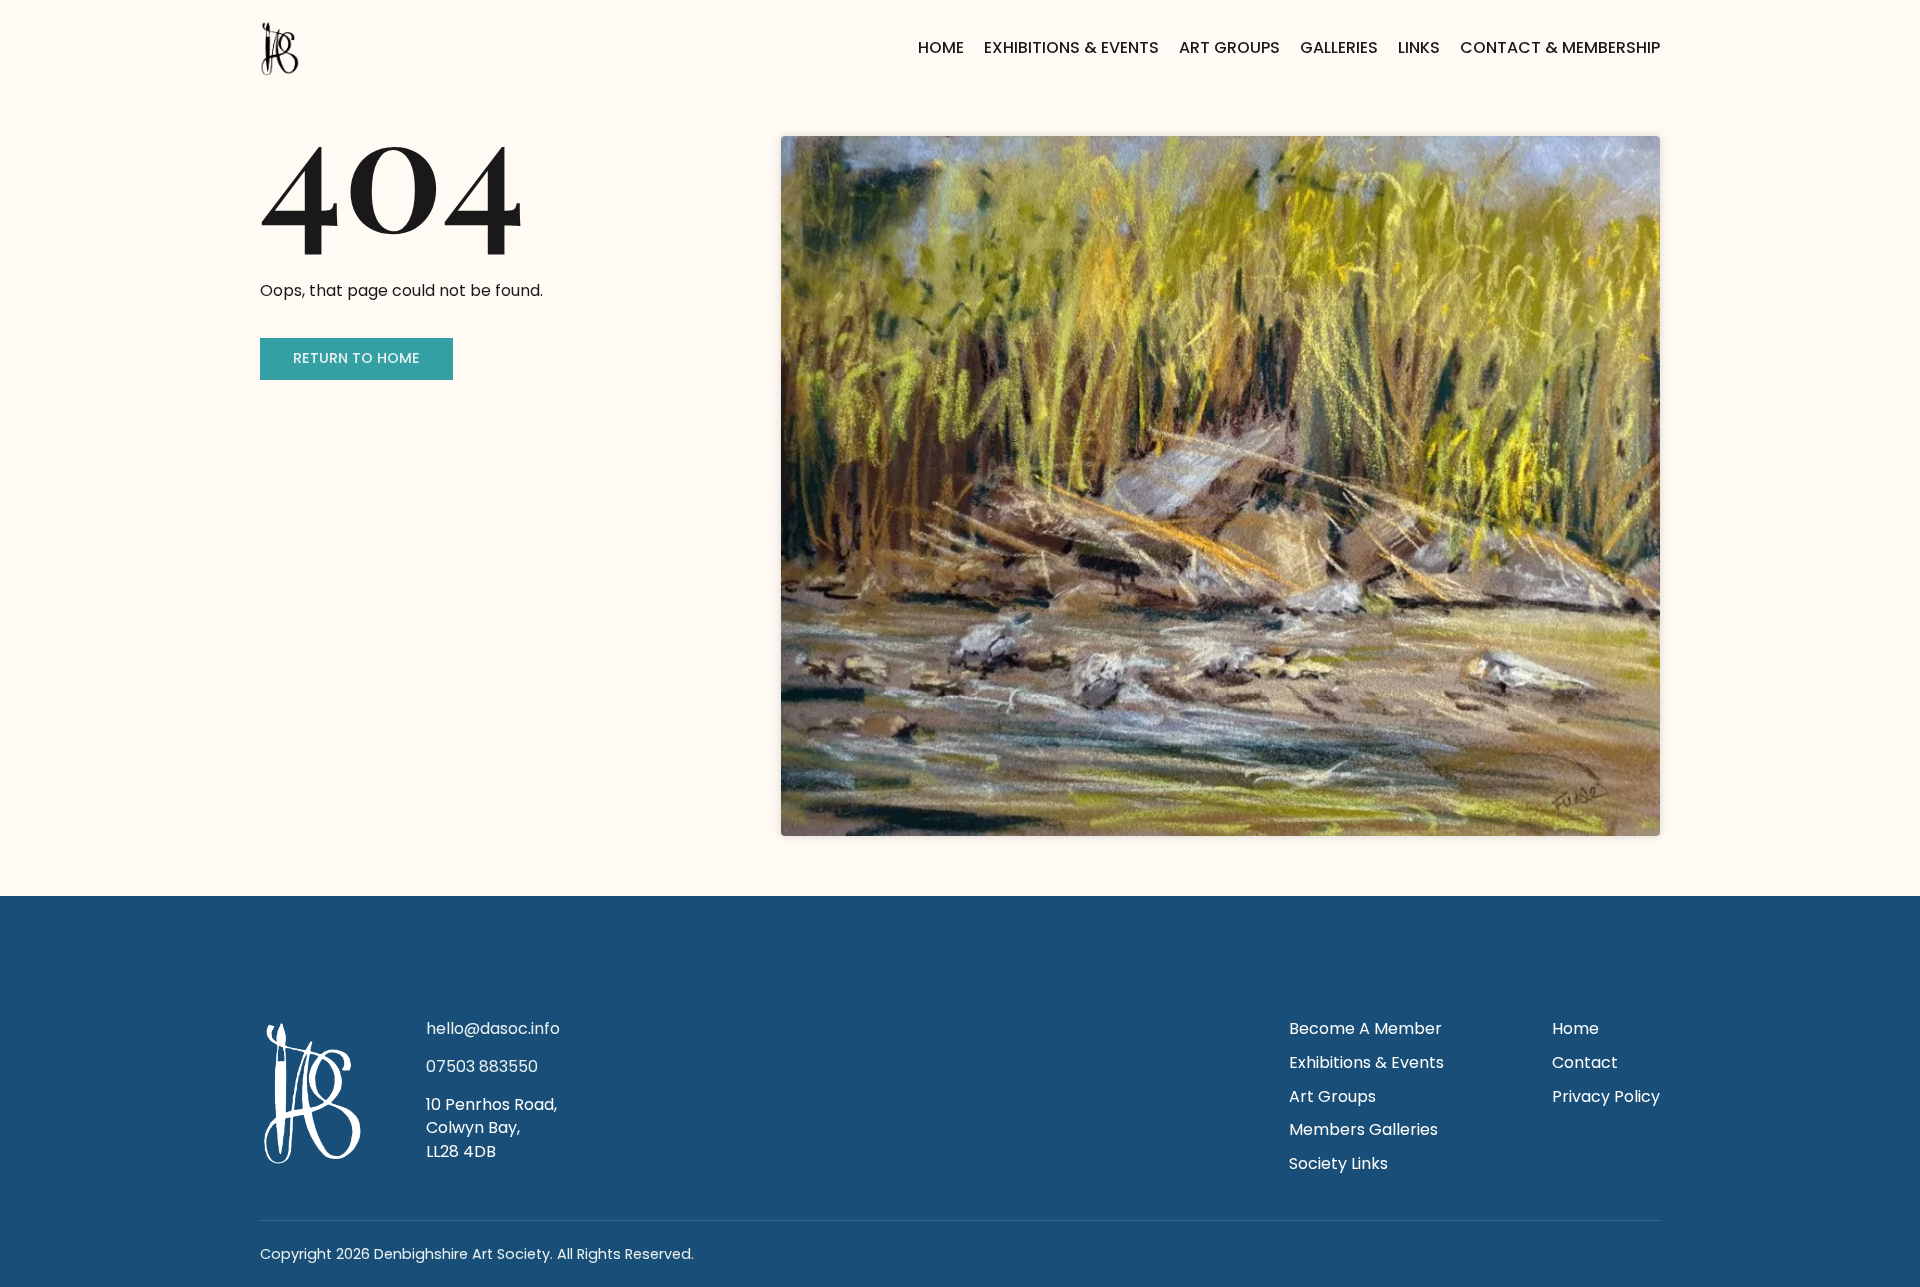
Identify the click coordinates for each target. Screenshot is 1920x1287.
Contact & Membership (1560, 47)
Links (1419, 47)
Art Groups (1229, 47)
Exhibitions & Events (1071, 47)
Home (941, 47)
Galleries (1339, 47)
